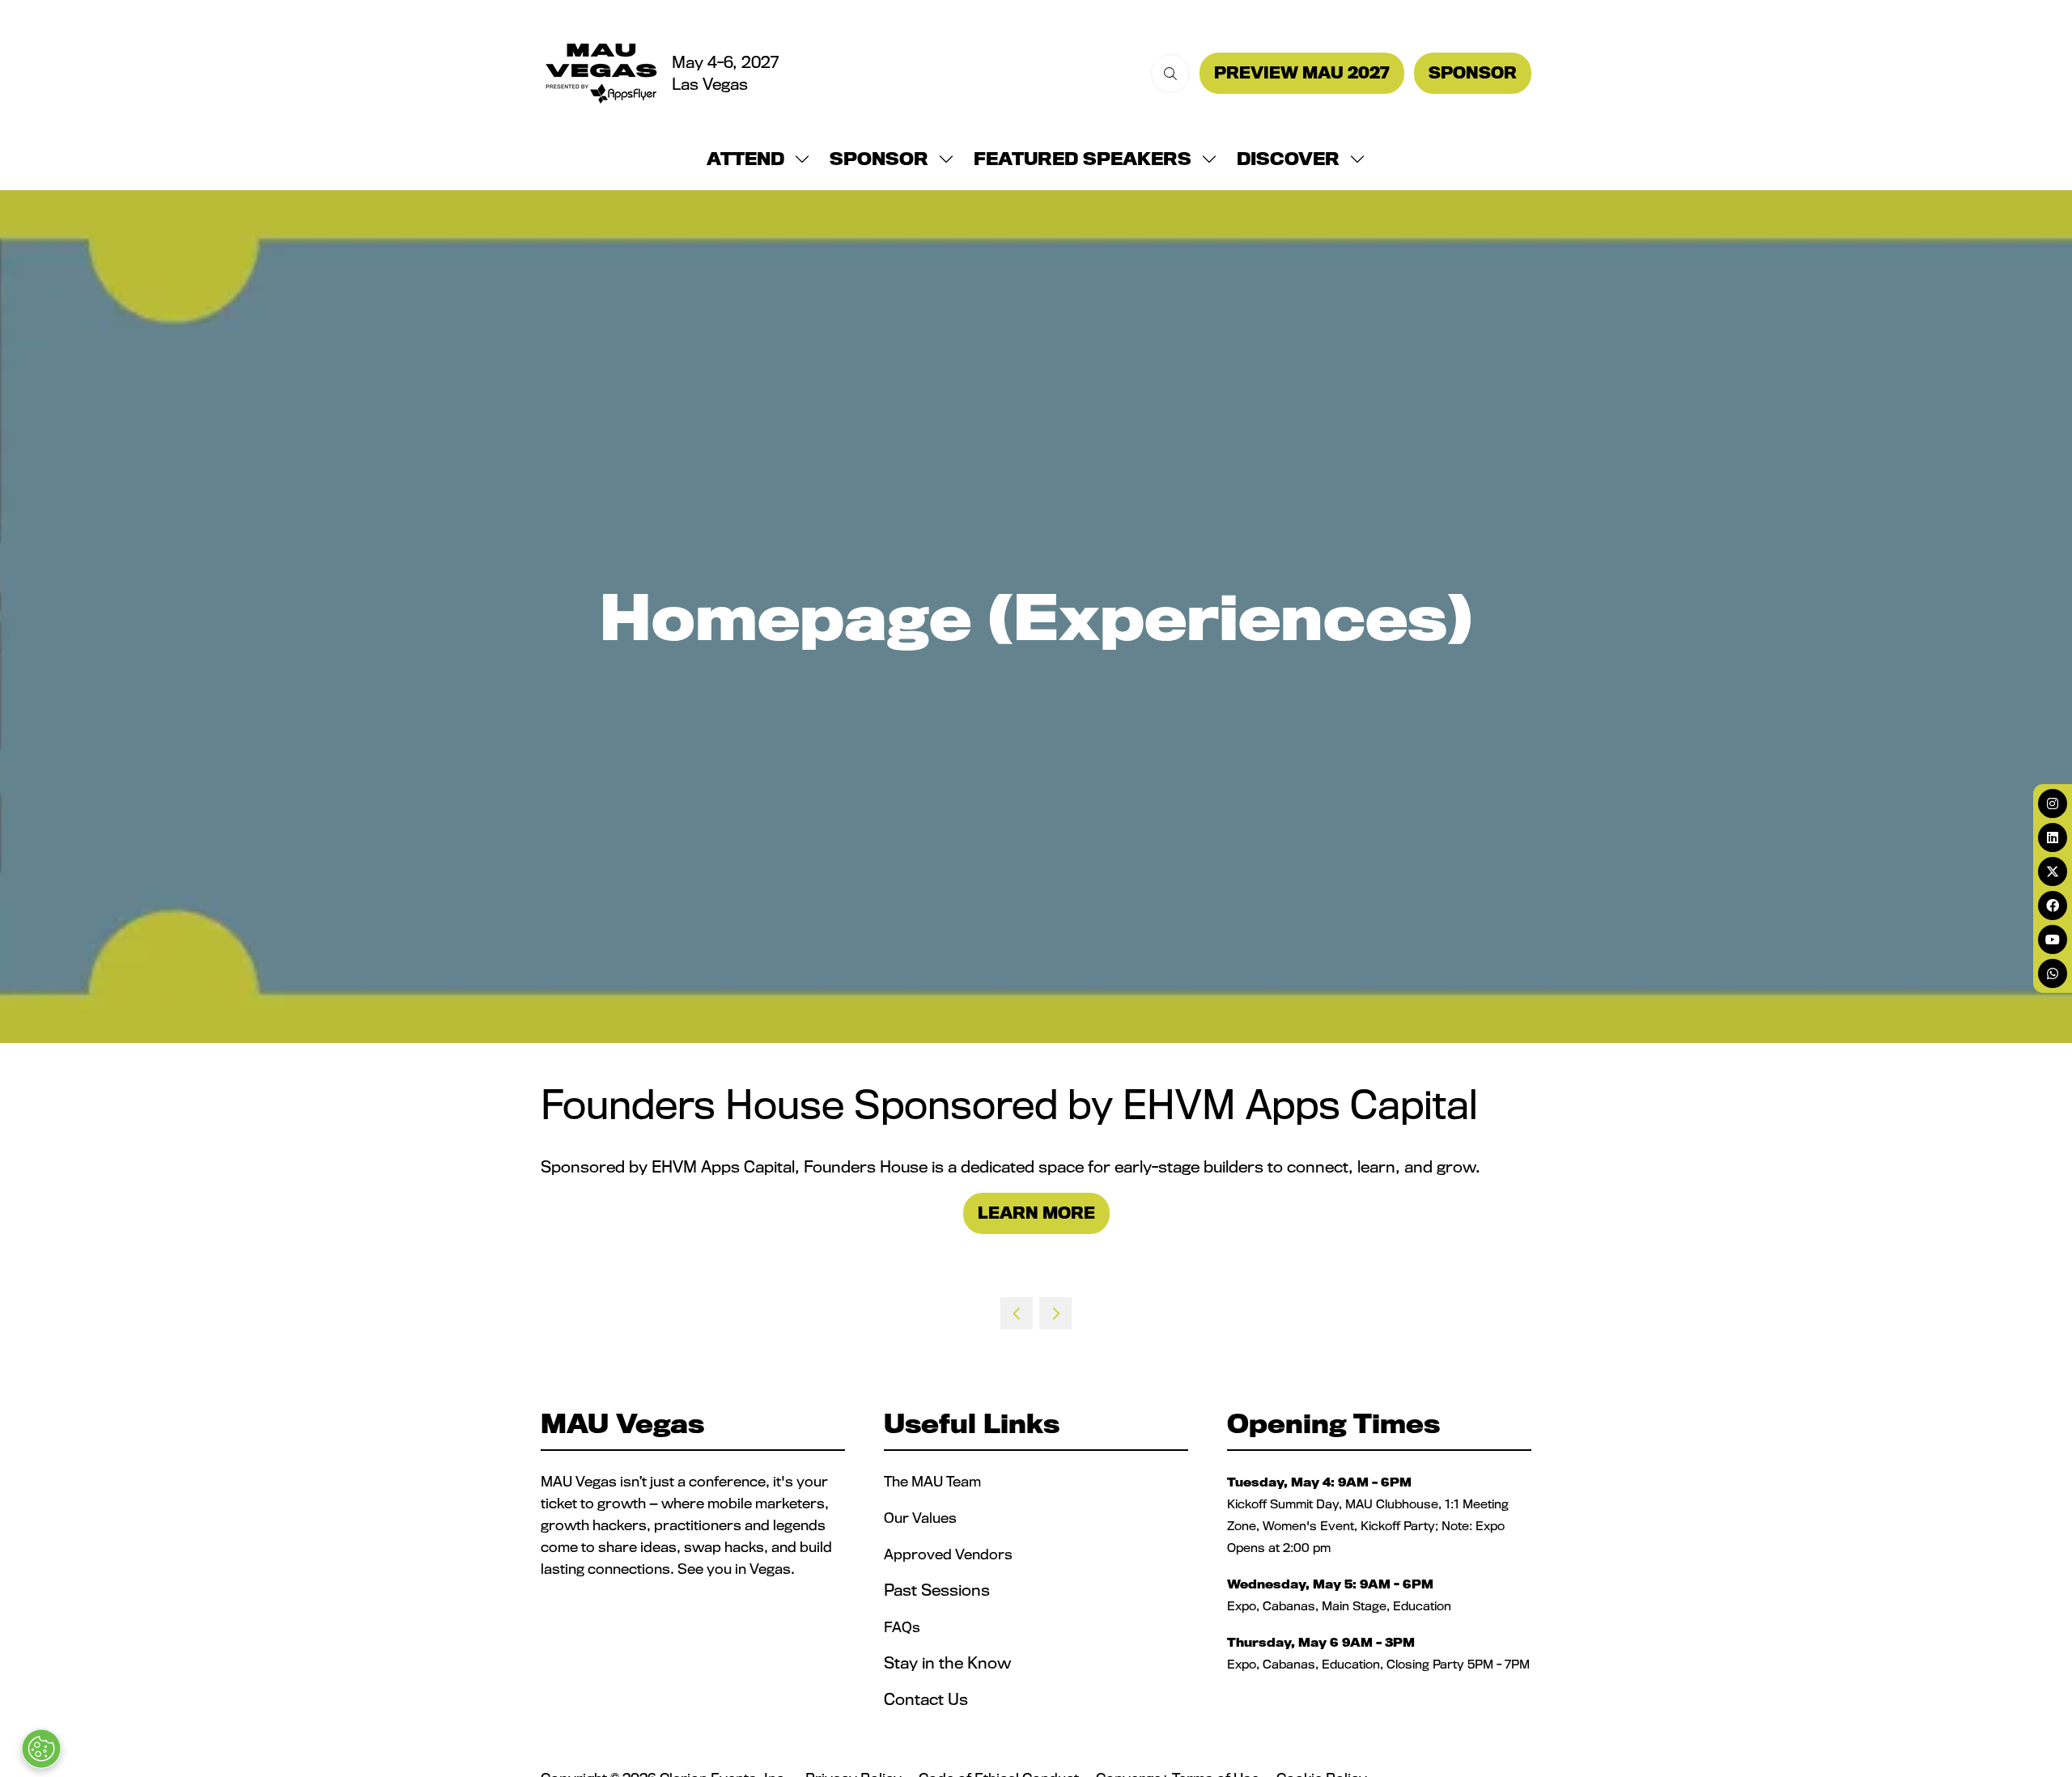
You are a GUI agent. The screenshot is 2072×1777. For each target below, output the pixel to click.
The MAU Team (932, 1481)
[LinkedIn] (2053, 838)
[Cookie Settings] (41, 1749)
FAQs (902, 1627)
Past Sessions (937, 1590)
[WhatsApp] (2053, 973)
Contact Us (926, 1699)
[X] (2053, 872)
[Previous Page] (1017, 1313)
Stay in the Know (947, 1663)
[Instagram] (2053, 804)
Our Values (922, 1518)
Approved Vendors (950, 1554)
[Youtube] (2053, 939)
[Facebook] (2053, 905)
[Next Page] (1055, 1313)
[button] (1170, 74)
